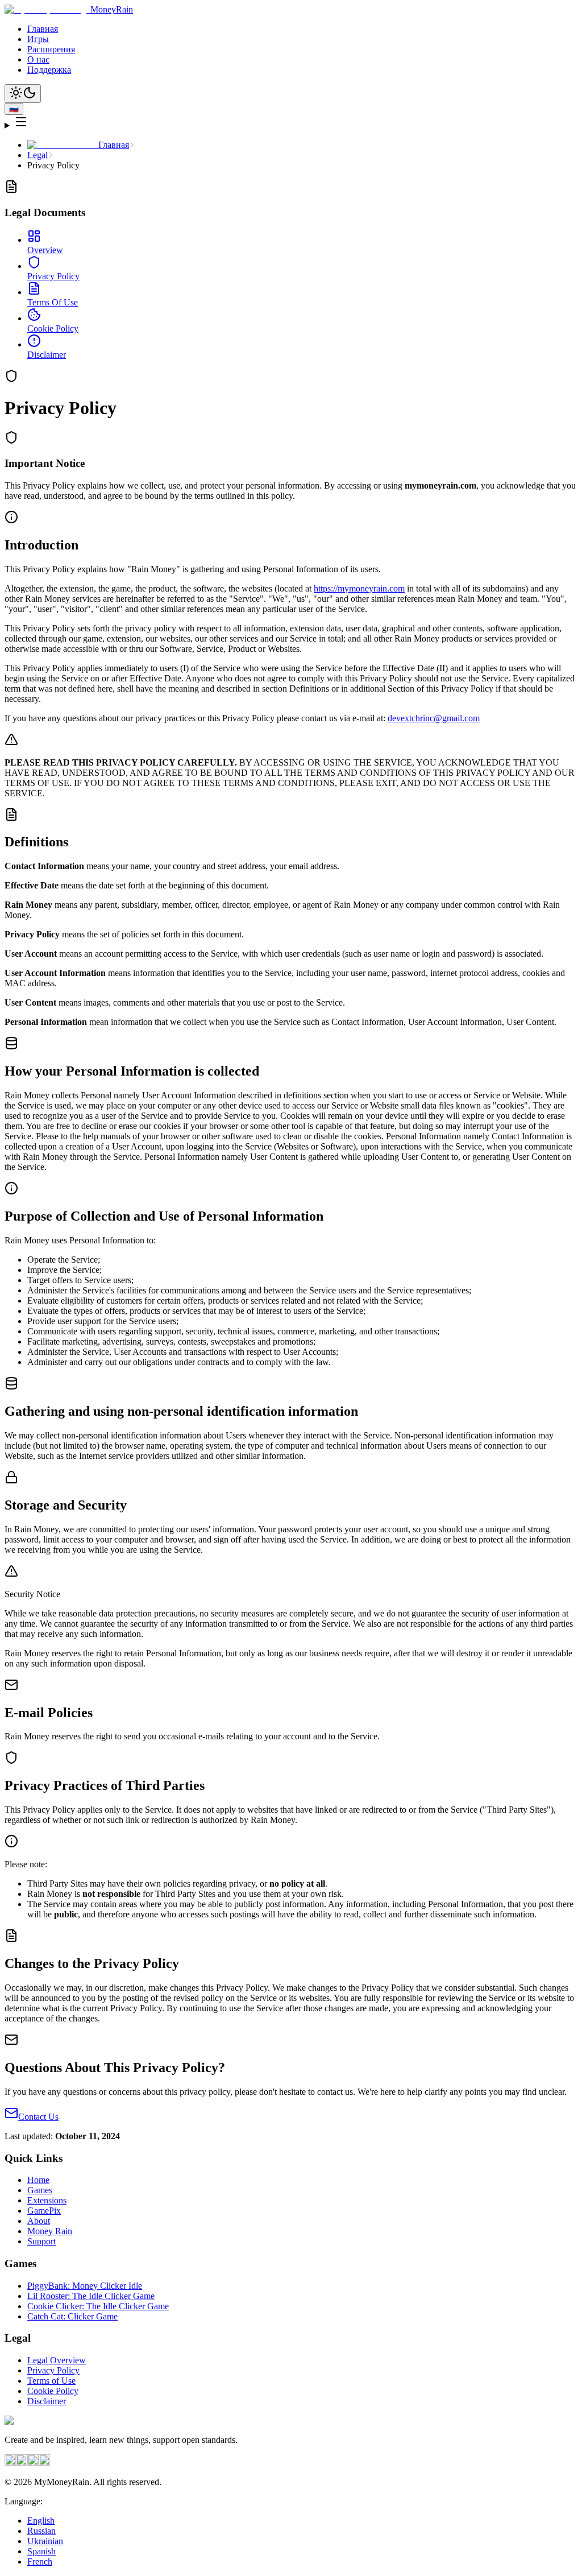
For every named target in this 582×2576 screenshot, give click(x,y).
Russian (41, 2531)
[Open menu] (291, 123)
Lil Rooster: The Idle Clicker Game (91, 2296)
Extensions (47, 2200)
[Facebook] (10, 2463)
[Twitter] (33, 2463)
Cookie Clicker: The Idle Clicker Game (98, 2306)
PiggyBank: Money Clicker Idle (85, 2286)
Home (38, 2180)
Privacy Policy (53, 2370)
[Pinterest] (22, 2463)
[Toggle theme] (23, 94)
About (39, 2221)
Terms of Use (51, 2381)
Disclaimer (47, 2401)
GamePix (44, 2211)
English (41, 2521)
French (40, 2561)
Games (40, 2190)
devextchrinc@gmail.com (434, 718)
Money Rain (50, 2231)
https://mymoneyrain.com (359, 588)
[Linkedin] (44, 2463)
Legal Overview (57, 2360)
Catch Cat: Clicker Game (72, 2316)
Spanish (41, 2551)
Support (41, 2241)
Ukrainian (45, 2541)
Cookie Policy (53, 2391)
